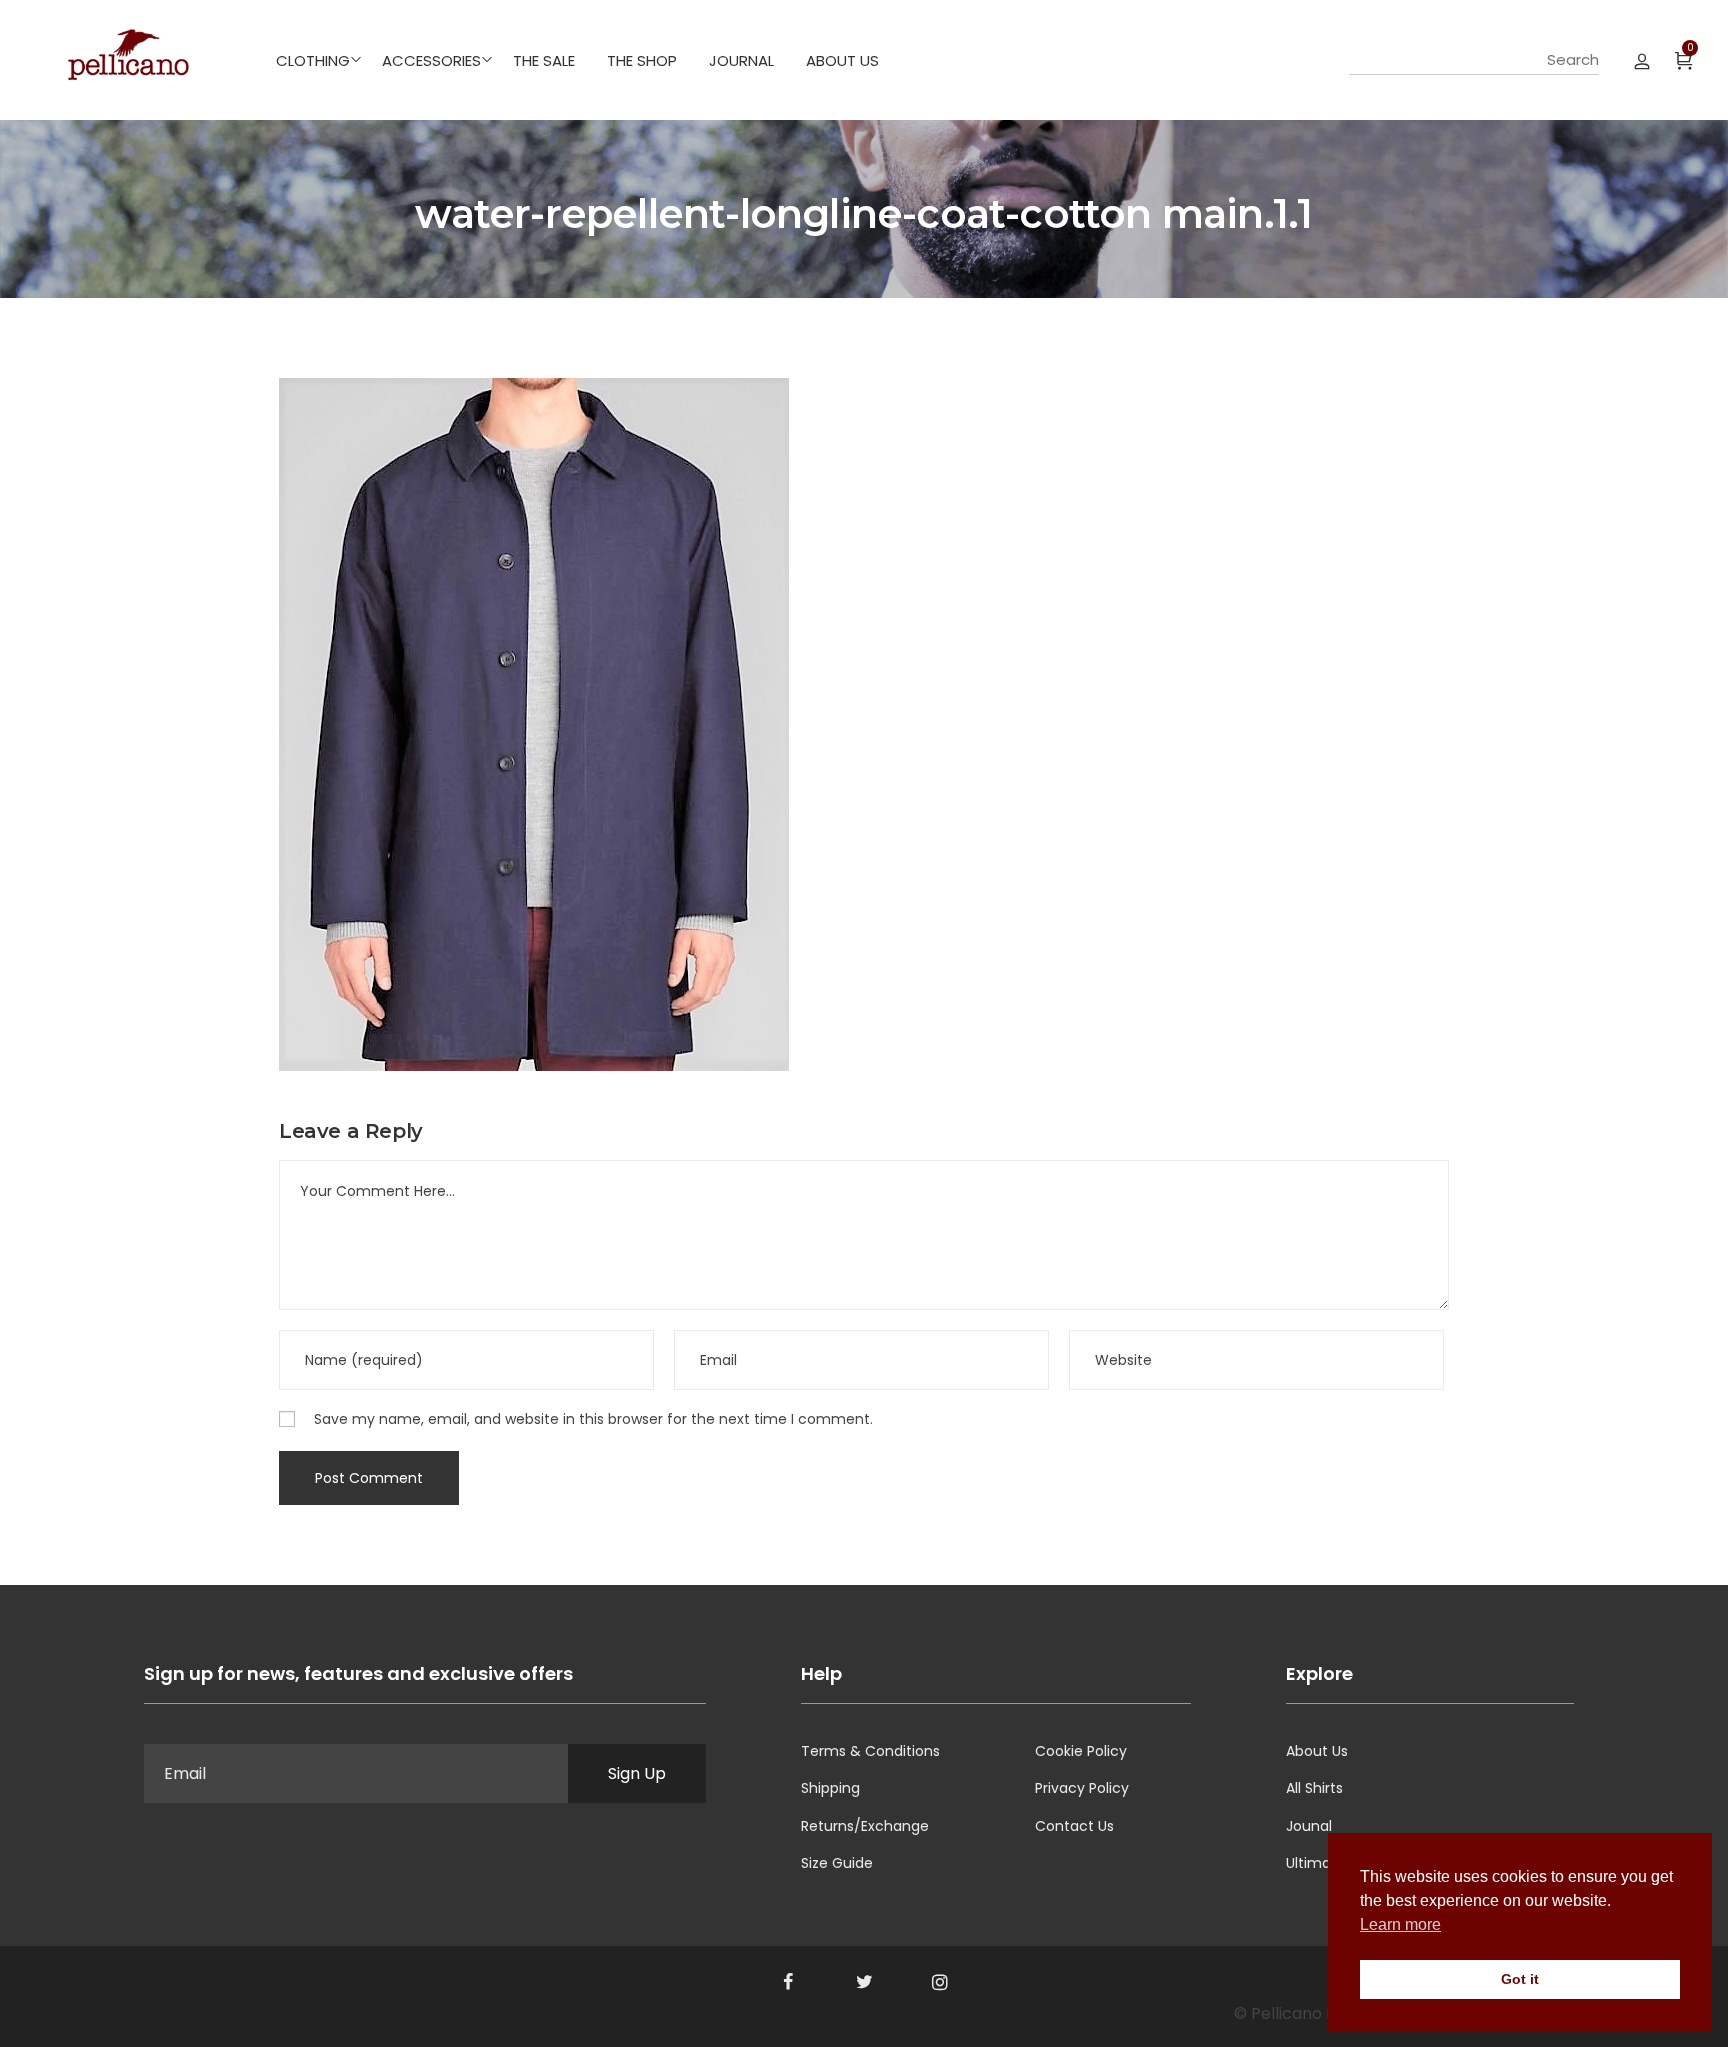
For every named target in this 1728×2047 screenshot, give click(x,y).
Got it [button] (1520, 1979)
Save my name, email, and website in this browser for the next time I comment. (593, 1419)
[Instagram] (940, 1982)
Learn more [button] (1400, 1924)
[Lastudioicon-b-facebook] (788, 1982)
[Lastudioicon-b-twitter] (864, 1982)
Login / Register (1642, 60)
